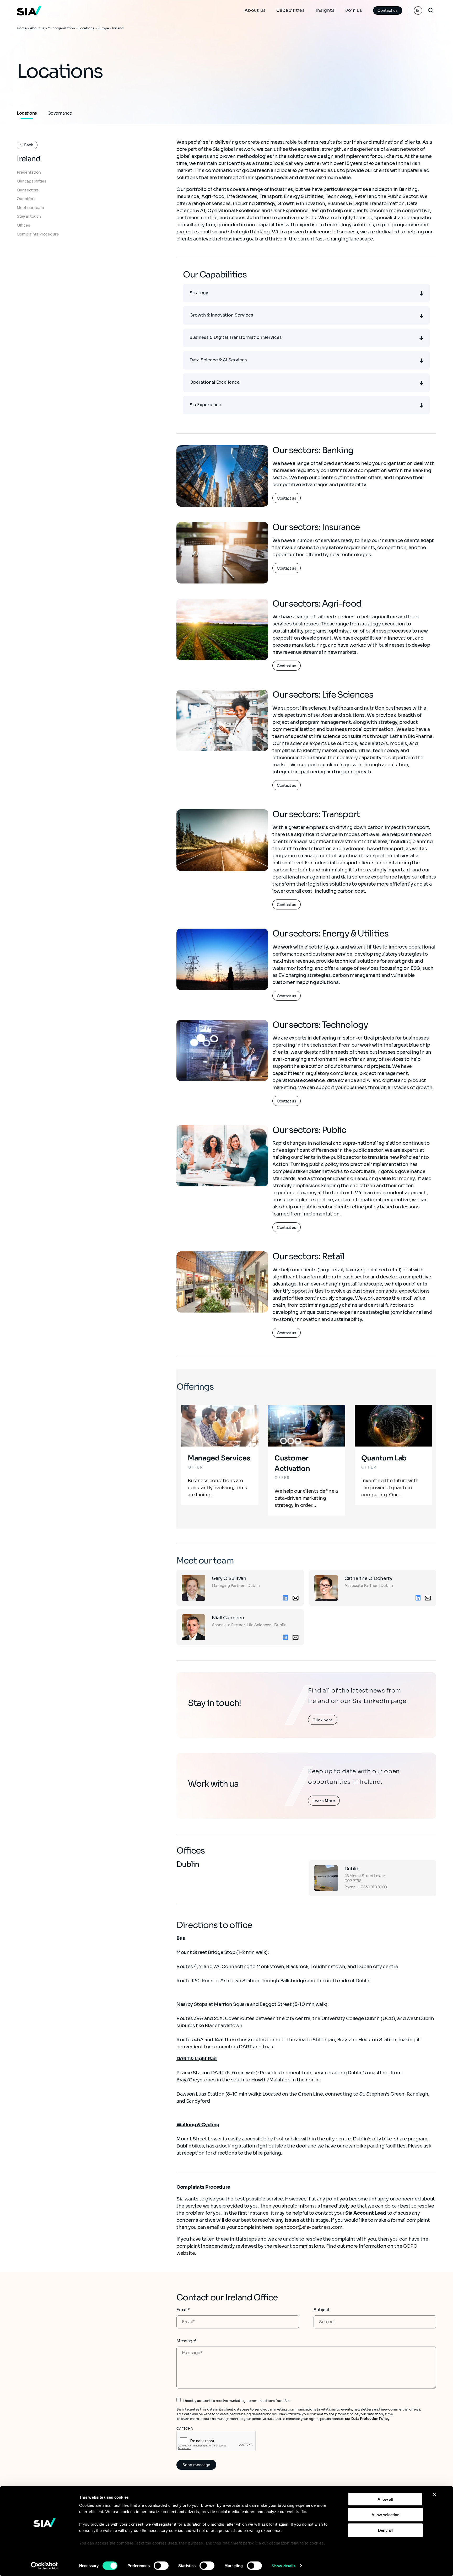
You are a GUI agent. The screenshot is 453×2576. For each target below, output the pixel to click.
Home (22, 28)
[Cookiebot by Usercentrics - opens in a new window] (44, 2566)
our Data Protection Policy (367, 2419)
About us (255, 10)
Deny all (385, 2530)
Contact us (388, 10)
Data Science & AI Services (218, 360)
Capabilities (291, 10)
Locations (86, 28)
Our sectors (28, 190)
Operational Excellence (215, 382)
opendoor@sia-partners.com (309, 2227)
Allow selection (385, 2515)
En (418, 10)
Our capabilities (32, 181)
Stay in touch (29, 217)
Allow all (385, 2499)
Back (29, 145)
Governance (60, 113)
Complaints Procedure (38, 234)
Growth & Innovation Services (221, 315)
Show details (284, 2566)
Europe (103, 28)
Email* (183, 2310)
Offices (23, 225)
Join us (354, 10)
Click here (323, 1720)
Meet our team (30, 208)
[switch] (161, 2566)
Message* (187, 2341)
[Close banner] (434, 2494)
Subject (322, 2310)
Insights (325, 10)
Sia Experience (205, 405)
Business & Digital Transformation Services (236, 337)
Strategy (199, 293)
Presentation (29, 173)
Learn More (324, 1801)
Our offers (26, 199)
